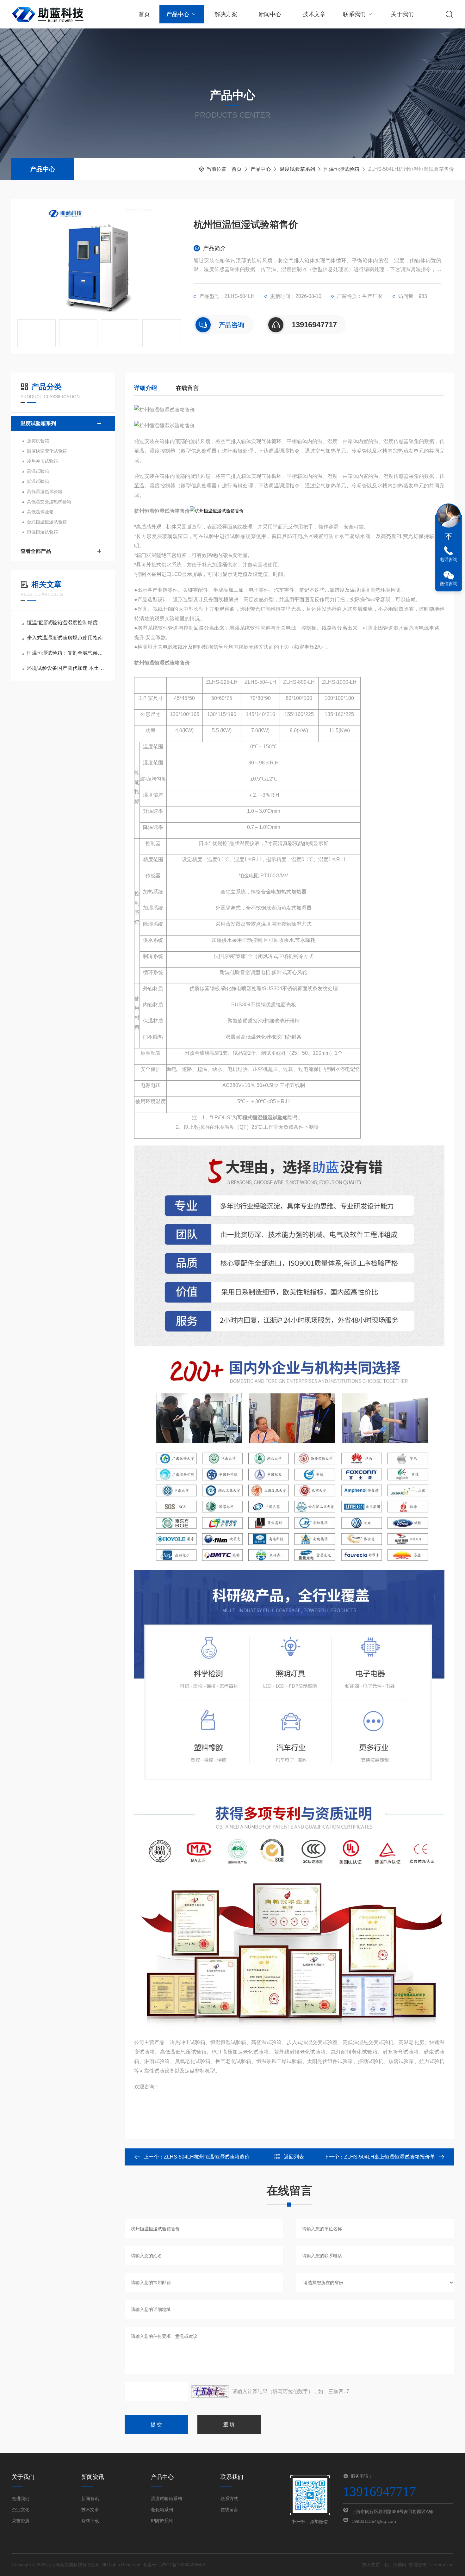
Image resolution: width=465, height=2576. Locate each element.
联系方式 (229, 2499)
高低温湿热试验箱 (45, 491)
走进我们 (21, 2499)
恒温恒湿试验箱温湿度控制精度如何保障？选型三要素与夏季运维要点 (66, 623)
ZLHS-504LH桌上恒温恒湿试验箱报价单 (390, 2157)
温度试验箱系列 (297, 169)
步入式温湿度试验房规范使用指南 (65, 638)
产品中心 (178, 14)
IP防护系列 (162, 2521)
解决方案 (226, 14)
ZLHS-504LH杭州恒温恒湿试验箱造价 (207, 2157)
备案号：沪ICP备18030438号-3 (174, 2565)
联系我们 (354, 14)
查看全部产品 (36, 551)
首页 (144, 14)
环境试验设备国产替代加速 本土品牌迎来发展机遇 (66, 668)
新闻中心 (270, 14)
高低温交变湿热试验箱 (49, 502)
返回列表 (294, 2157)
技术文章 (314, 14)
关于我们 (402, 14)
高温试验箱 (38, 471)
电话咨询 (449, 559)
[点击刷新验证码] (210, 2392)
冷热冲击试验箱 (42, 461)
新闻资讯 (90, 2499)
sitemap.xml (441, 2565)
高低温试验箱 (40, 512)
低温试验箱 (38, 481)
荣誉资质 (21, 2521)
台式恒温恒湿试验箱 (47, 522)
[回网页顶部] (449, 536)
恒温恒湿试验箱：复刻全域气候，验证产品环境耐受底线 (66, 653)
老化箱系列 (162, 2510)
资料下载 (90, 2521)
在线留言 (187, 388)
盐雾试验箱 (38, 441)
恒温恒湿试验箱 (342, 169)
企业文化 (21, 2510)
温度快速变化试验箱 (47, 451)
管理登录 (418, 2565)
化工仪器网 (395, 2565)
